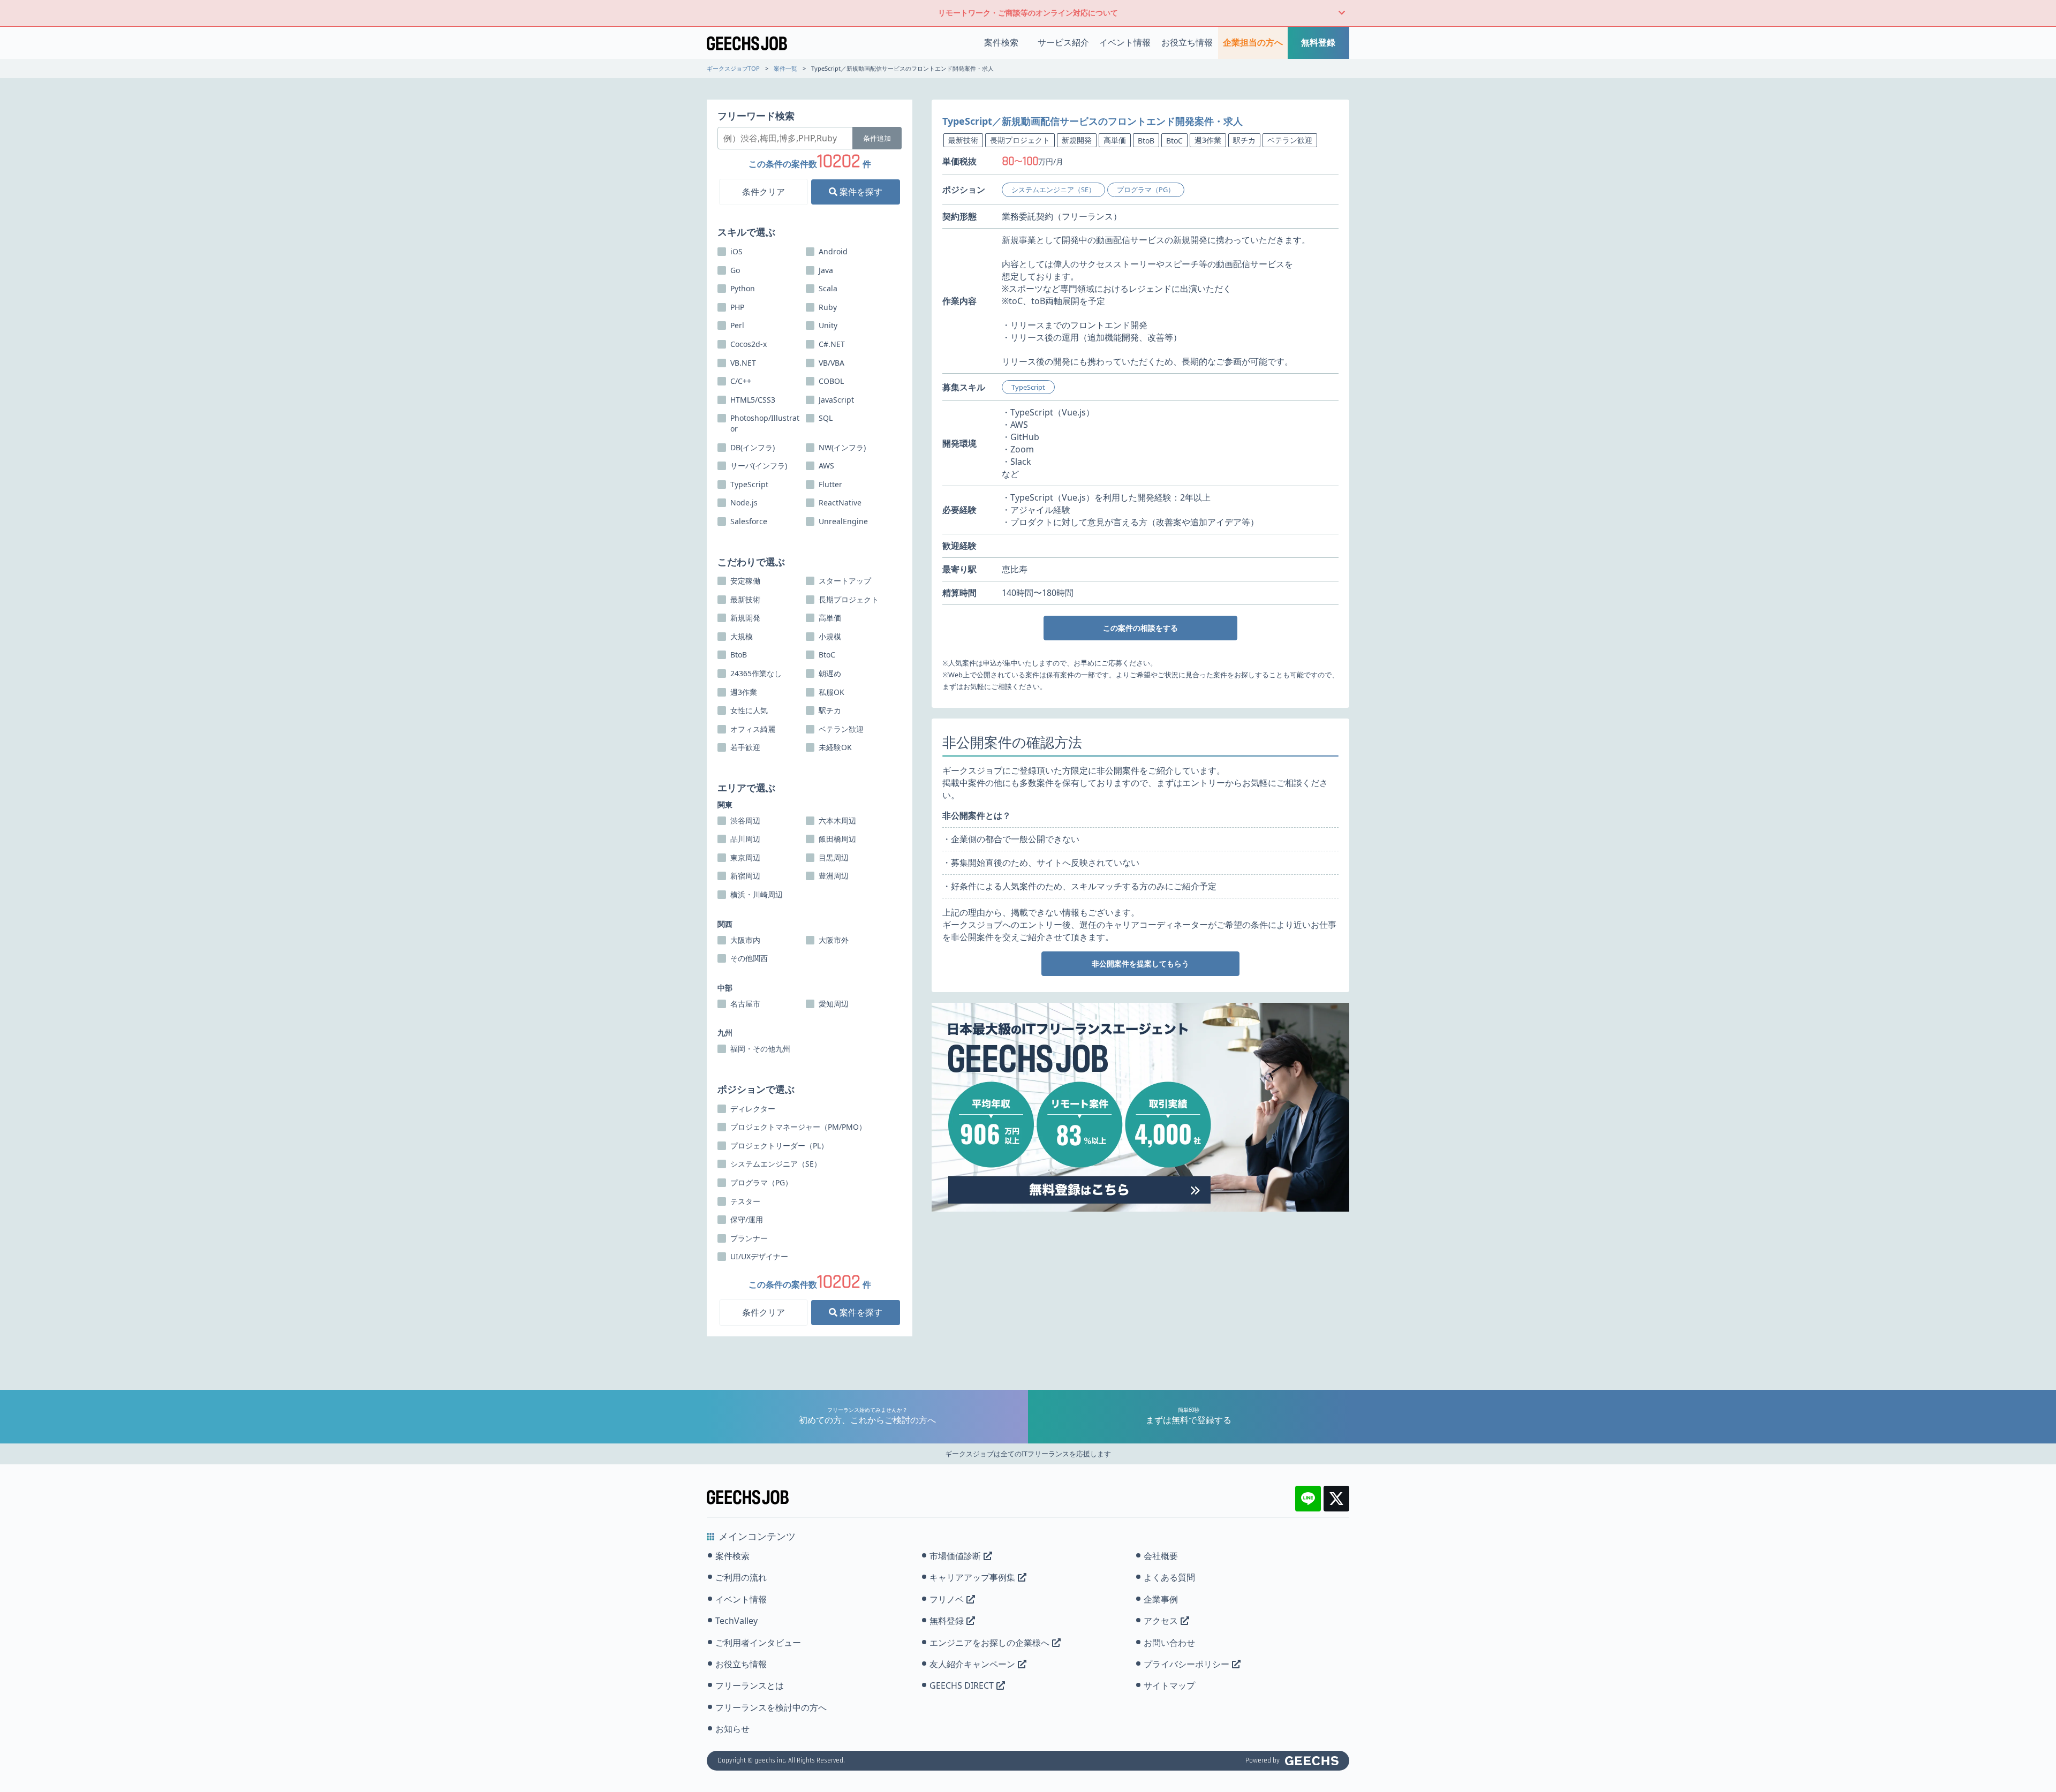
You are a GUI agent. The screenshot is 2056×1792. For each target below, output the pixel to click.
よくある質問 (1169, 1577)
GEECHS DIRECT (962, 1685)
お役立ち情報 (1187, 42)
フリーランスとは (750, 1685)
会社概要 (1161, 1556)
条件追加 (877, 138)
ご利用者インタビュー (758, 1643)
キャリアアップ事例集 (972, 1577)
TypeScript (1028, 387)
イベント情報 (1125, 42)
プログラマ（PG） (1146, 190)
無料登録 (1318, 42)
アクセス (1161, 1621)
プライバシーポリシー (1186, 1664)
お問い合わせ (1169, 1643)
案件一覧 (785, 68)
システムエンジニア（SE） (1053, 190)
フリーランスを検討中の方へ (771, 1707)
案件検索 (1001, 42)
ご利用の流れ (741, 1577)
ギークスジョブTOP (733, 68)
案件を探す (860, 192)
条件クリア (764, 192)
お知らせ (732, 1729)
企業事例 (1161, 1599)
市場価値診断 (955, 1556)
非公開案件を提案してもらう (1140, 963)
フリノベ (947, 1599)
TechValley (736, 1621)
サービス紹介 (1063, 42)
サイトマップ (1169, 1685)
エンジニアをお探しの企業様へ (989, 1643)
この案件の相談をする (1140, 628)
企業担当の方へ (1253, 42)
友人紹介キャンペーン (972, 1664)
